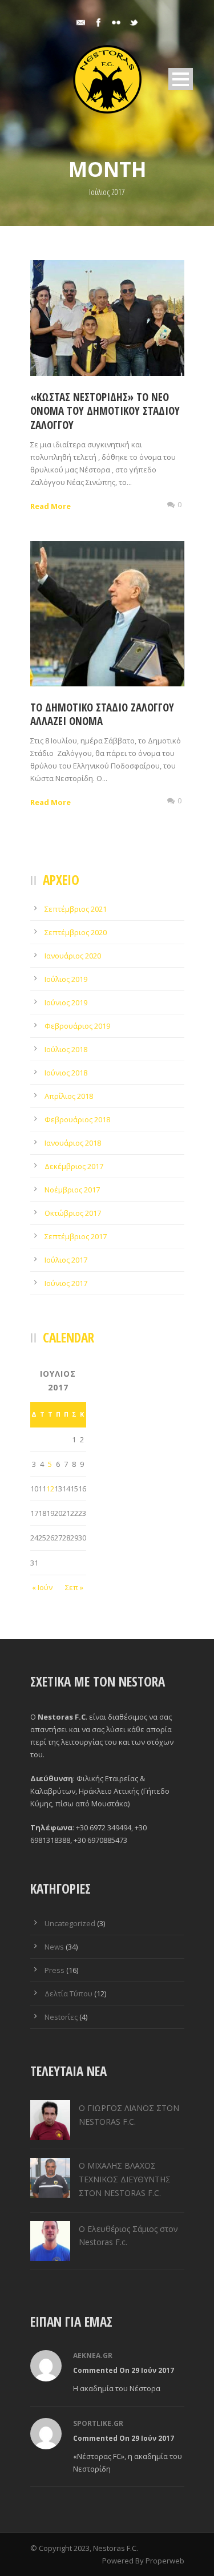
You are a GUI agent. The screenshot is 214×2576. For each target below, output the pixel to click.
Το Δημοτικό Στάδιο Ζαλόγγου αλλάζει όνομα (102, 715)
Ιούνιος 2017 (66, 1283)
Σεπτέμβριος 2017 (76, 1236)
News (54, 1947)
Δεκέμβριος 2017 (74, 1166)
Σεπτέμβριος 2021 (76, 909)
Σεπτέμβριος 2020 (76, 932)
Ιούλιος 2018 (66, 1049)
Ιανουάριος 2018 (73, 1143)
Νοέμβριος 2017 (72, 1190)
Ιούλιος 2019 (66, 979)
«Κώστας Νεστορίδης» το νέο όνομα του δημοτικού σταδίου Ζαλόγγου (105, 411)
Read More (51, 506)
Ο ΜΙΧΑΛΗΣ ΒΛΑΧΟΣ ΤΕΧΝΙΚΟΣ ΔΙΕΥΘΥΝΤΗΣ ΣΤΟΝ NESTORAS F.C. (125, 2179)
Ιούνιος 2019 (66, 1002)
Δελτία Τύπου (68, 1993)
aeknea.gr (93, 2355)
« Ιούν (42, 1587)
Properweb (165, 2561)
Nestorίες (61, 2017)
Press (54, 1970)
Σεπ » (74, 1587)
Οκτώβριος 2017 (73, 1213)
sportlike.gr (98, 2423)
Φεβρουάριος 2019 (77, 1026)
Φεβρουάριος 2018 (77, 1119)
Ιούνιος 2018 (66, 1073)
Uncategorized (70, 1923)
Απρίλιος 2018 (69, 1096)
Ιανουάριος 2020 (73, 956)
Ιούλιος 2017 (66, 1260)
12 (50, 1489)
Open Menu (181, 79)
